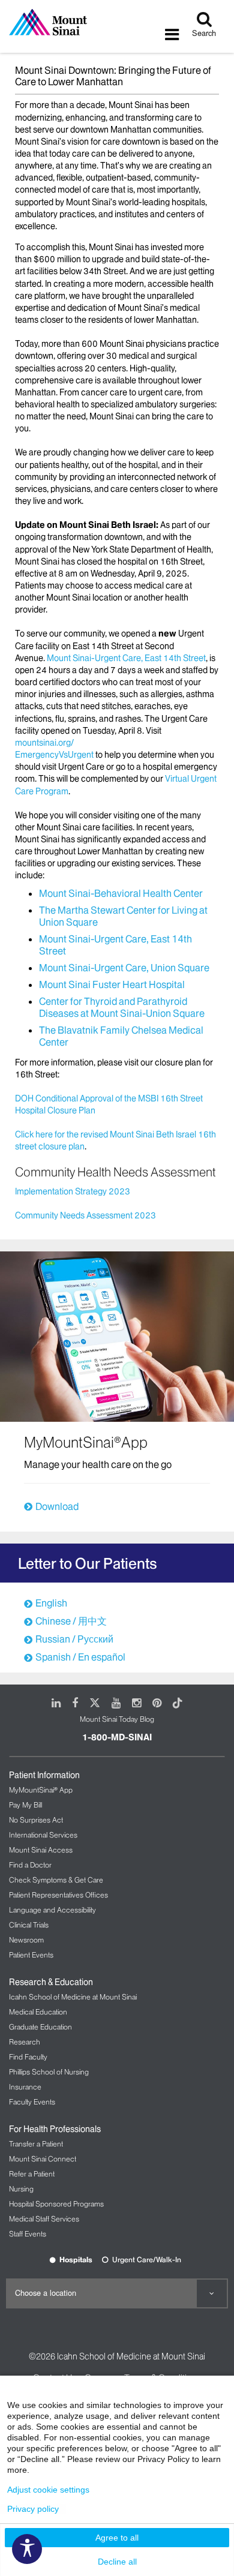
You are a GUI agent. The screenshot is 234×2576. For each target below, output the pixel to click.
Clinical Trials (29, 1925)
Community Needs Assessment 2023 (85, 1215)
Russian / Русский (74, 1639)
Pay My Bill (25, 1805)
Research (25, 2042)
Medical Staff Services (44, 2219)
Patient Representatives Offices (58, 1895)
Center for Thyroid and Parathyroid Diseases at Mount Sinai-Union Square (122, 1007)
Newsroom (26, 1940)
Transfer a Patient (36, 2144)
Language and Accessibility (52, 1910)
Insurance (25, 2087)
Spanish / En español (80, 1657)
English (51, 1603)
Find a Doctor (30, 1865)
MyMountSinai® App (41, 1790)
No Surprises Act (36, 1820)
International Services (43, 1835)
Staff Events (28, 2234)
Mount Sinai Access (41, 1850)
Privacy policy (33, 2509)
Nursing (21, 2189)
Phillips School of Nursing (49, 2072)
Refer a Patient (32, 2174)
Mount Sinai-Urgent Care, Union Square (124, 968)
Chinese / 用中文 (71, 1621)
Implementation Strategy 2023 (73, 1191)
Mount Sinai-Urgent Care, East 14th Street (126, 658)
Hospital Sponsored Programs (56, 2204)
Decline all (117, 2562)
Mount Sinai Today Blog (117, 1719)
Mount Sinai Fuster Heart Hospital (112, 984)
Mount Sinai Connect (43, 2159)
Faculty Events (32, 2102)
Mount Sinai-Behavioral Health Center (121, 893)
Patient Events (31, 1955)
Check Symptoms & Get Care (56, 1880)
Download (57, 1506)
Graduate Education (40, 2027)
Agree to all (117, 2538)
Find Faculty (28, 2057)
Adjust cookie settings (48, 2490)
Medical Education (38, 2012)
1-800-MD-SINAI (117, 1737)
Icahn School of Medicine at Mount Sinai (73, 1997)
